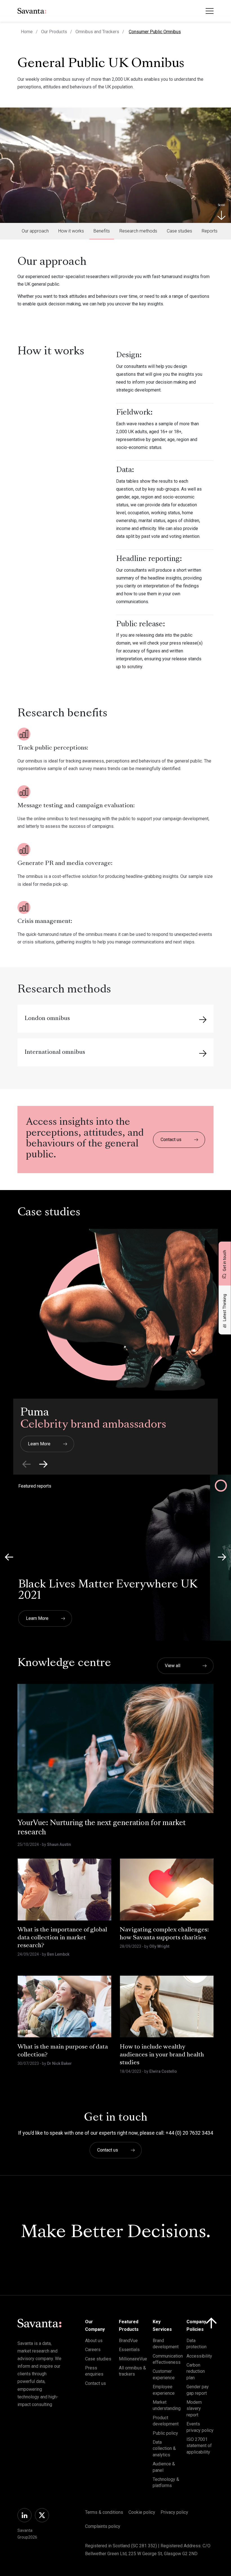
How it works (71, 231)
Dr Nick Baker (59, 2063)
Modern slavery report (194, 2409)
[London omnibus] (203, 1019)
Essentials (129, 2350)
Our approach (35, 231)
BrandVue (128, 2341)
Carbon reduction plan (196, 2371)
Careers (93, 2350)
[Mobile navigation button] (210, 11)
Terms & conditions (104, 2512)
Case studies (179, 231)
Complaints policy (103, 2526)
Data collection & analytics (164, 2448)
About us (94, 2341)
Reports (210, 231)
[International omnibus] (203, 1053)
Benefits (102, 231)
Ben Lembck (58, 1954)
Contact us (171, 1140)
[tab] (35, 231)
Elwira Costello (163, 2071)
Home (27, 32)
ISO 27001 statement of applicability (199, 2446)
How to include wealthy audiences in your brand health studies (162, 2055)
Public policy (165, 2433)
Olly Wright (159, 1946)
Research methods (138, 231)
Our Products (54, 32)
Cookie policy (142, 2512)
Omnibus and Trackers (97, 32)
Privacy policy (174, 2512)
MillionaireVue (133, 2359)
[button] (43, 1464)
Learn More (39, 1444)
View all (173, 1666)
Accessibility (199, 2356)
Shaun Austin (59, 1844)
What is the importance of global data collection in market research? (62, 1938)
